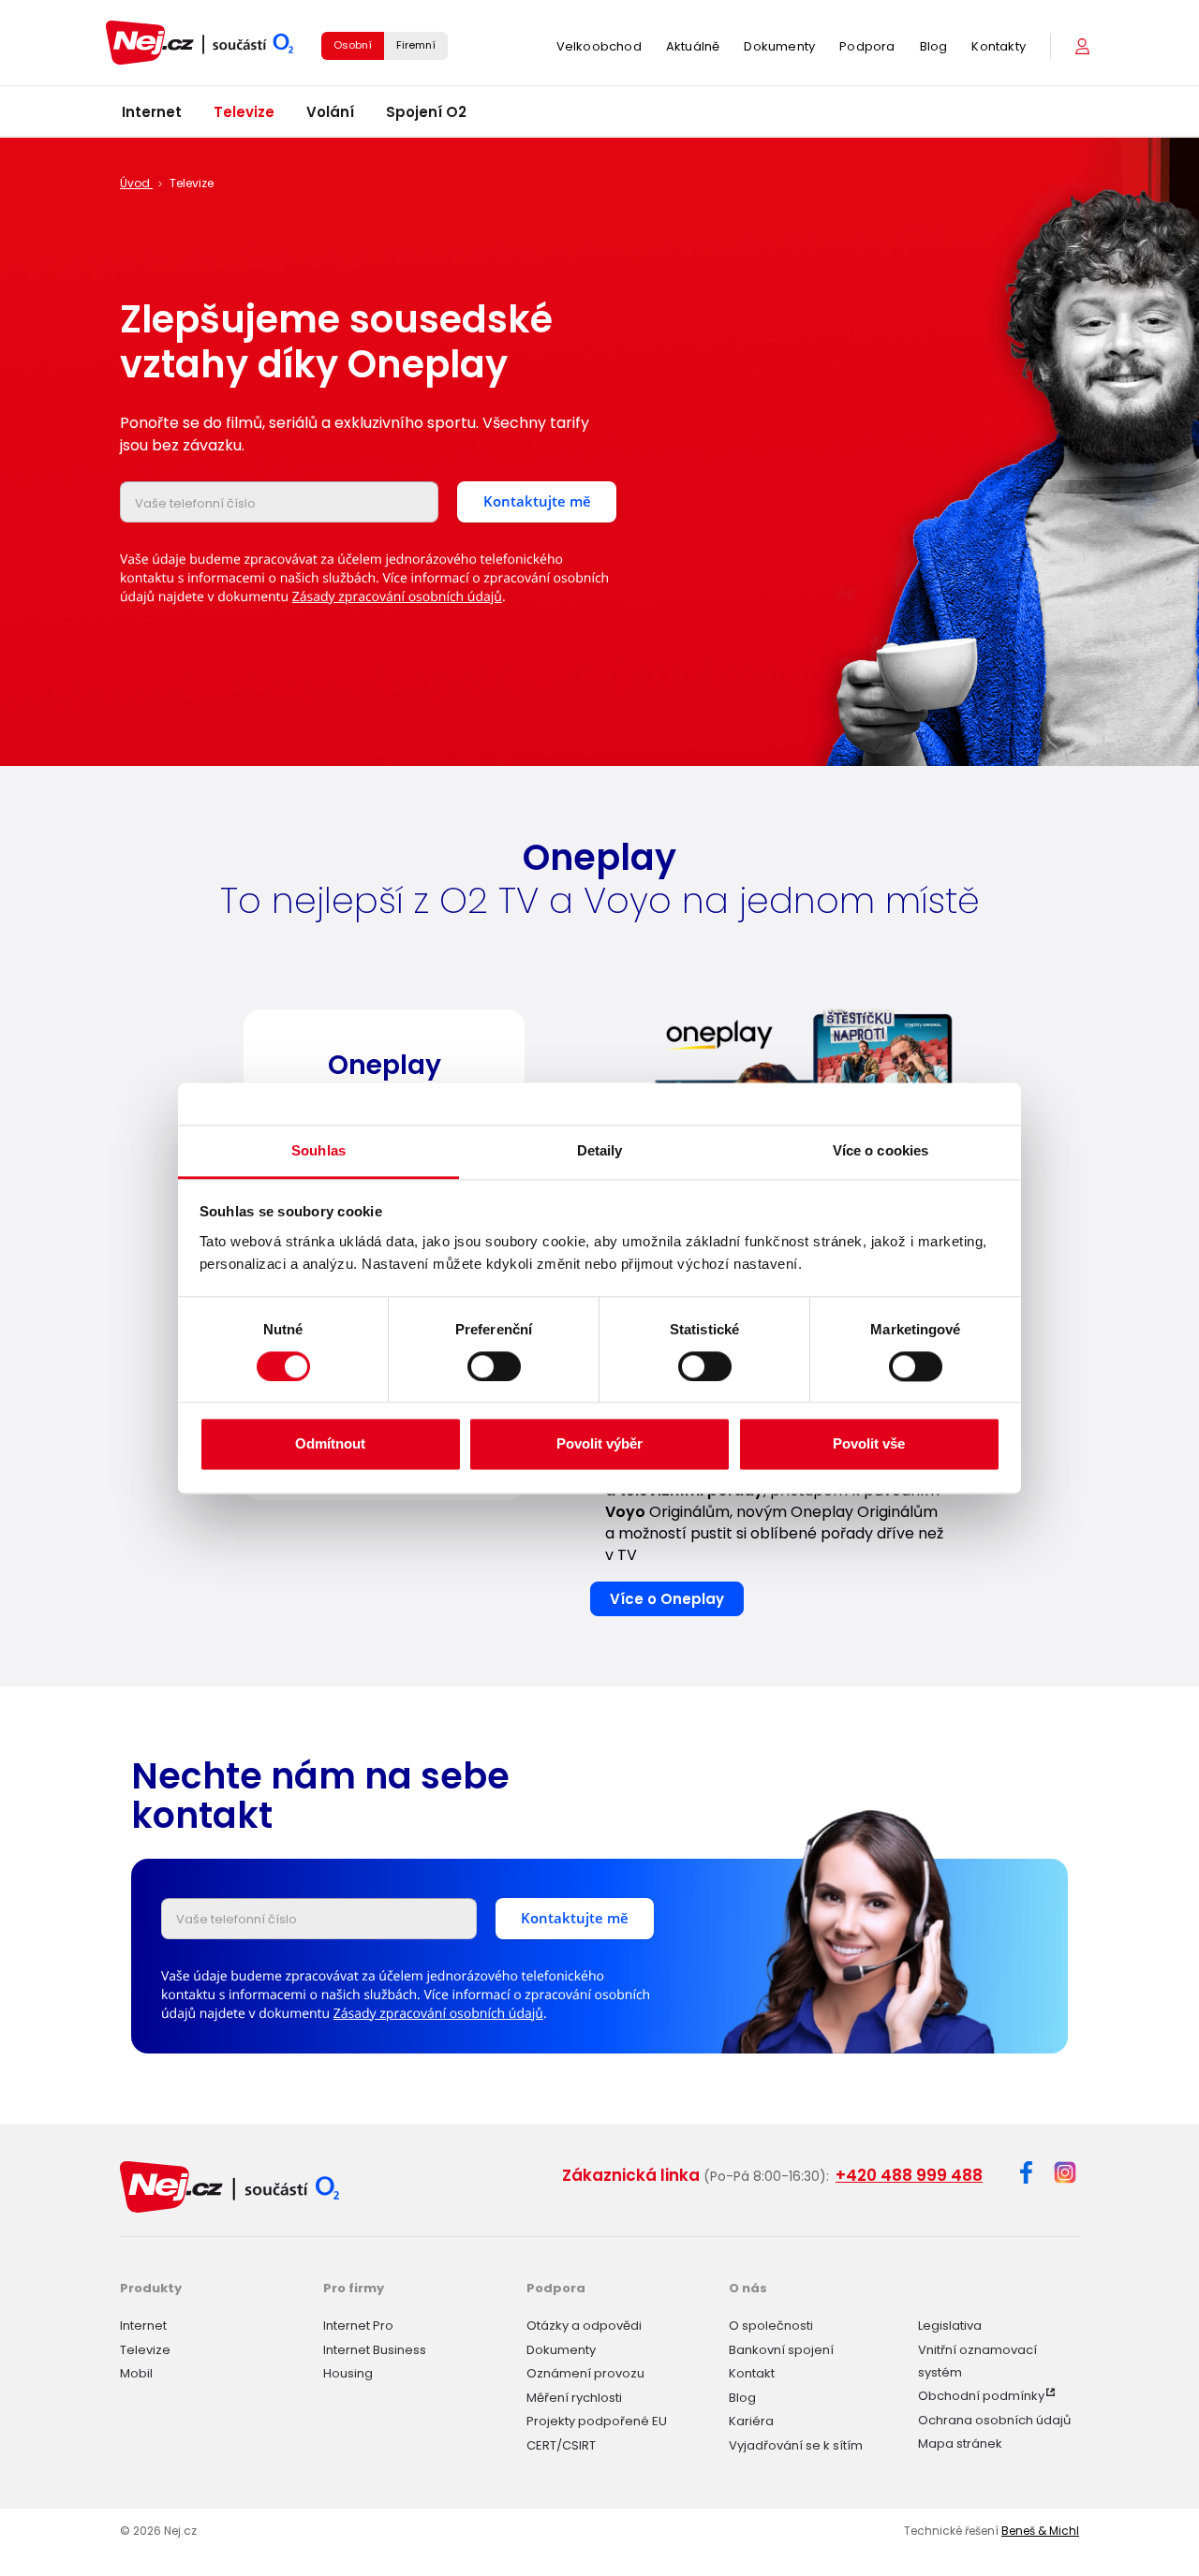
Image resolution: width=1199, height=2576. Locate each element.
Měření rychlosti (574, 2398)
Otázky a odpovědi (584, 2326)
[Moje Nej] (1084, 46)
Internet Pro (358, 2326)
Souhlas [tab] (318, 1150)
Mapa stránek (960, 2444)
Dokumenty (779, 46)
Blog (934, 46)
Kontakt (752, 2373)
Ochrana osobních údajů (994, 2420)
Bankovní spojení (781, 2350)
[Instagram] (1065, 2174)
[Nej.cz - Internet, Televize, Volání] (200, 43)
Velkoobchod (599, 46)
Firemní (416, 45)
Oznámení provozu (585, 2373)
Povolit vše (869, 1444)
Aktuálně (693, 46)
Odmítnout (330, 1444)
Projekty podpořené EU (597, 2421)
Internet (152, 112)
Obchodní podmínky (981, 2396)
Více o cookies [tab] (881, 1150)
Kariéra (751, 2421)
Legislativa (950, 2326)
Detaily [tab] (600, 1150)
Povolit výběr (599, 1444)
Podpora (867, 46)
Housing (348, 2373)
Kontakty (999, 46)
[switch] (494, 1366)
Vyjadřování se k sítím (796, 2445)
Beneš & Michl (1040, 2531)
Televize (244, 112)
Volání (330, 112)
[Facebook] (1026, 2176)
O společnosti (771, 2326)
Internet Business (375, 2350)
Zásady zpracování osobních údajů (397, 597)
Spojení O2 (426, 112)
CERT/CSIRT (561, 2445)
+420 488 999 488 (909, 2175)
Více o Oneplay (667, 1599)
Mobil (136, 2373)
